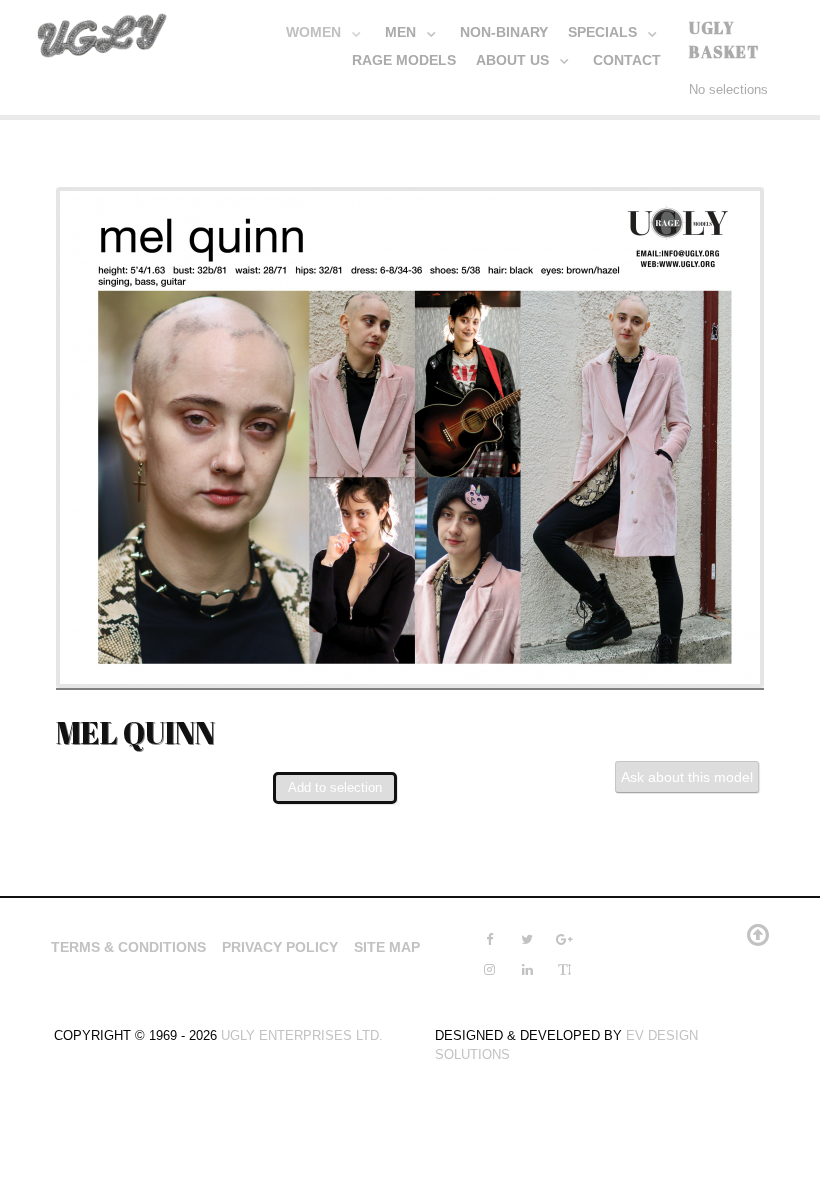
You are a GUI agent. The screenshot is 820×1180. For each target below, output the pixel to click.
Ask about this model (687, 777)
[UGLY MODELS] (103, 31)
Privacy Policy (280, 947)
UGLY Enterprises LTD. (302, 1035)
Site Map (387, 947)
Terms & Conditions (128, 947)
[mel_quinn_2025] (410, 436)
